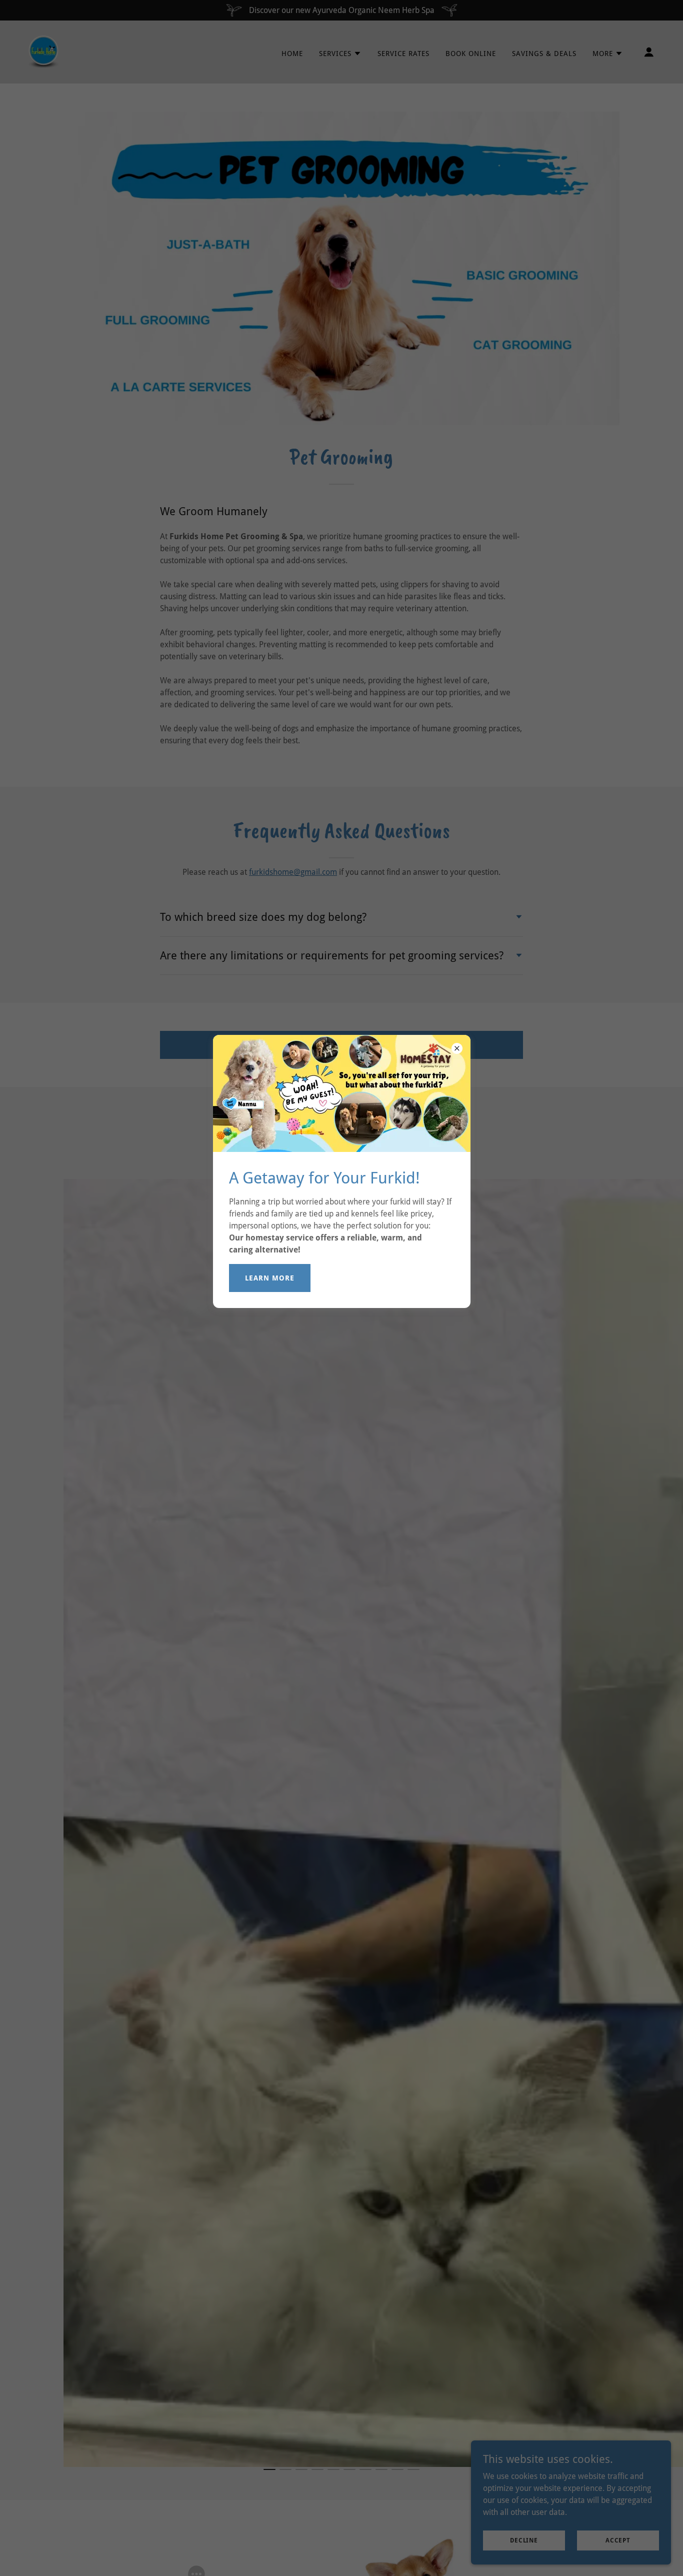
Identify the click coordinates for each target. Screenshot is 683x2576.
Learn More (270, 1278)
